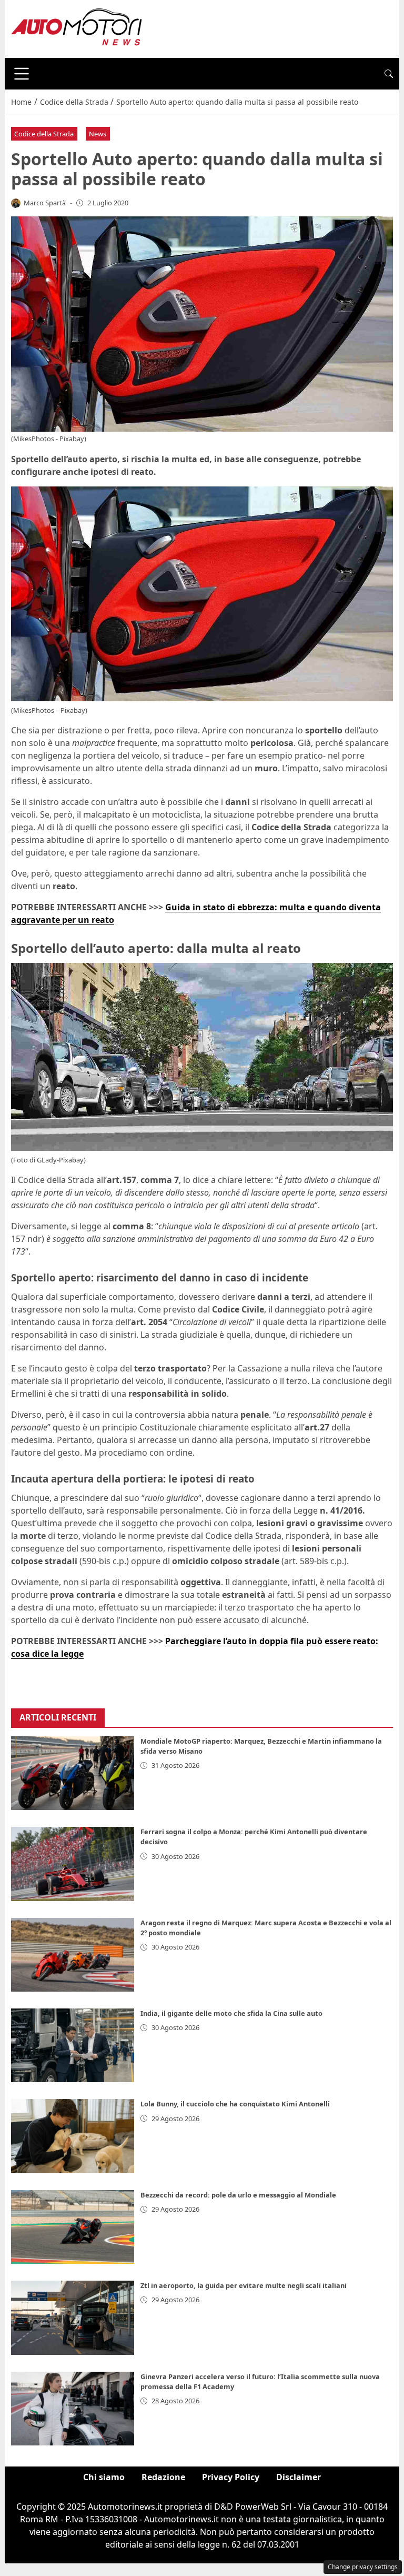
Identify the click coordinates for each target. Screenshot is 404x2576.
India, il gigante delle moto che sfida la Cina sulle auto (231, 2013)
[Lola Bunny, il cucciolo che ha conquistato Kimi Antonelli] (73, 2136)
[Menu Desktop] (22, 74)
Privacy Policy (231, 2477)
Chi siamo (104, 2477)
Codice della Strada (44, 134)
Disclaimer (299, 2477)
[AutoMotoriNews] (77, 28)
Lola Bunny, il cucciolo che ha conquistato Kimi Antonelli (235, 2104)
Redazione (163, 2477)
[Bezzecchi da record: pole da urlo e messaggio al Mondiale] (73, 2227)
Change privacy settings (363, 2567)
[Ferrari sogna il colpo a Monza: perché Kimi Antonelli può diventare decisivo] (73, 1864)
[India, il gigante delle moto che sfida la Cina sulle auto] (73, 2045)
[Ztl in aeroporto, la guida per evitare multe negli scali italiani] (73, 2318)
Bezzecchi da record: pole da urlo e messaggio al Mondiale (238, 2195)
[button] (389, 74)
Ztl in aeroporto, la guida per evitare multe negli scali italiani (244, 2285)
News (98, 134)
